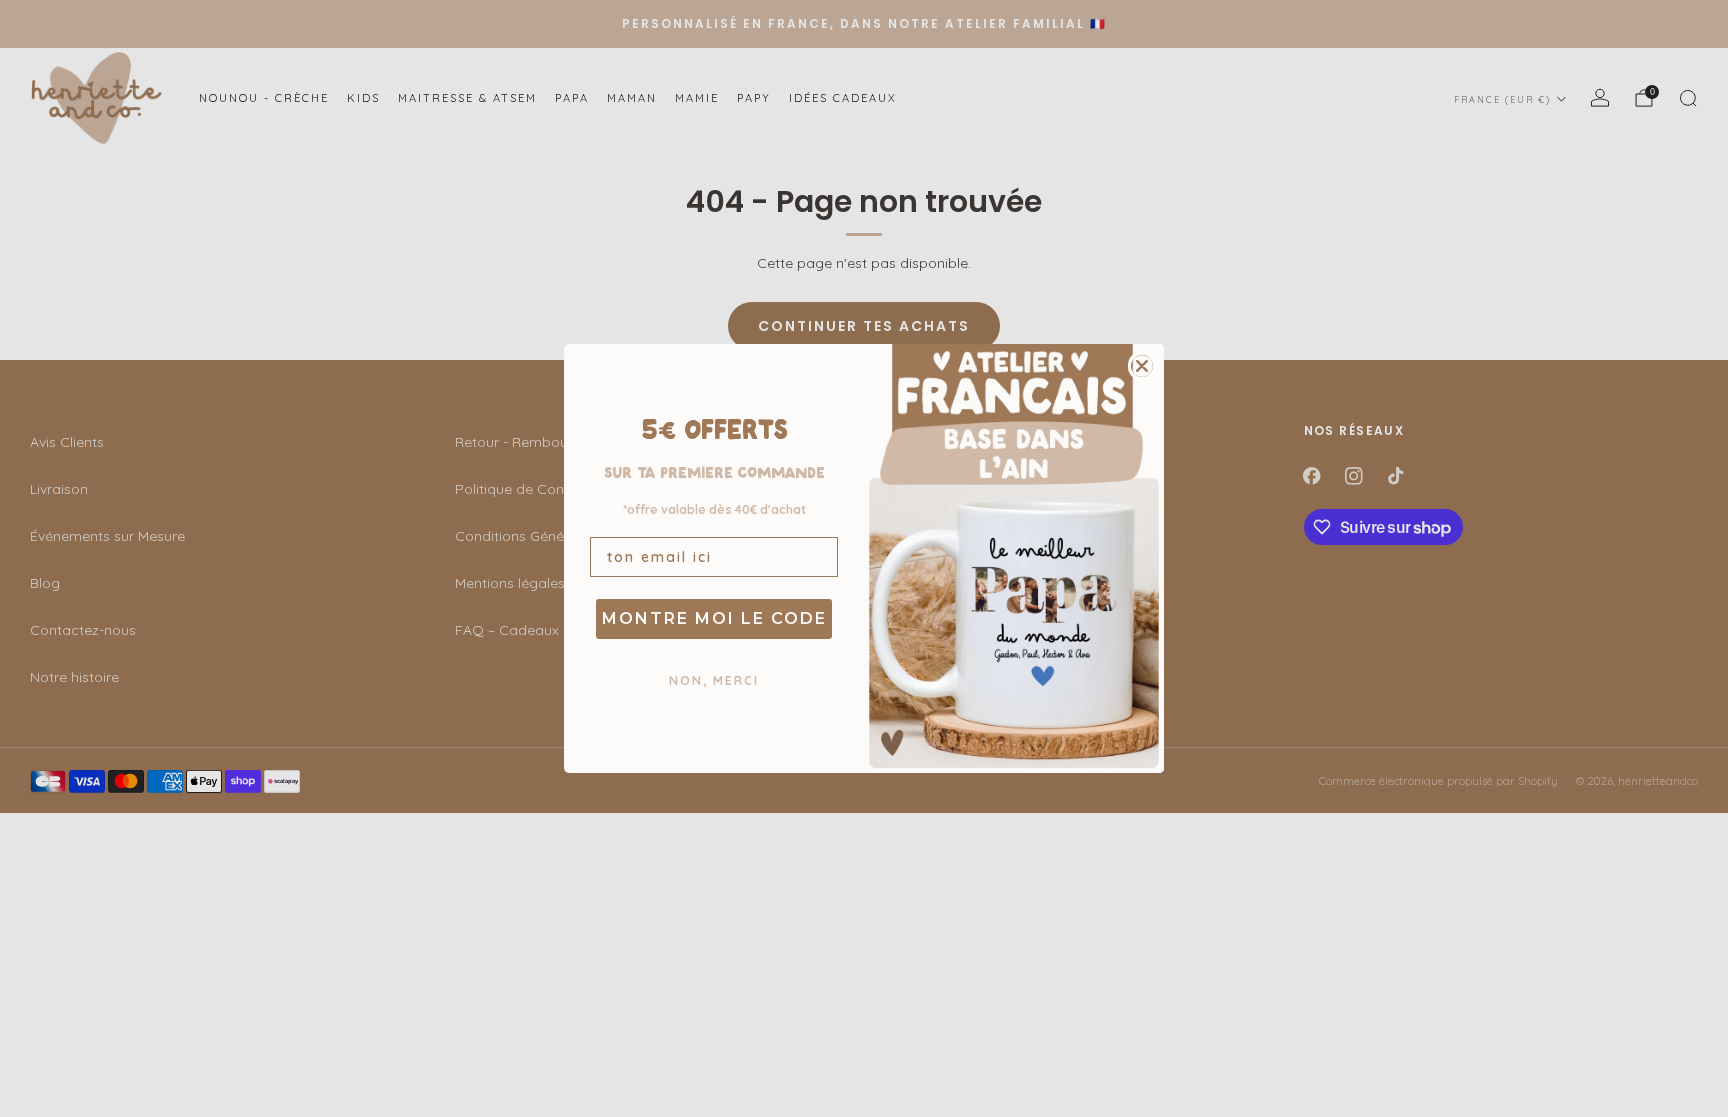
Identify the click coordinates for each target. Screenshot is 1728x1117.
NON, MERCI (714, 680)
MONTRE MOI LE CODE (714, 618)
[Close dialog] (1142, 366)
